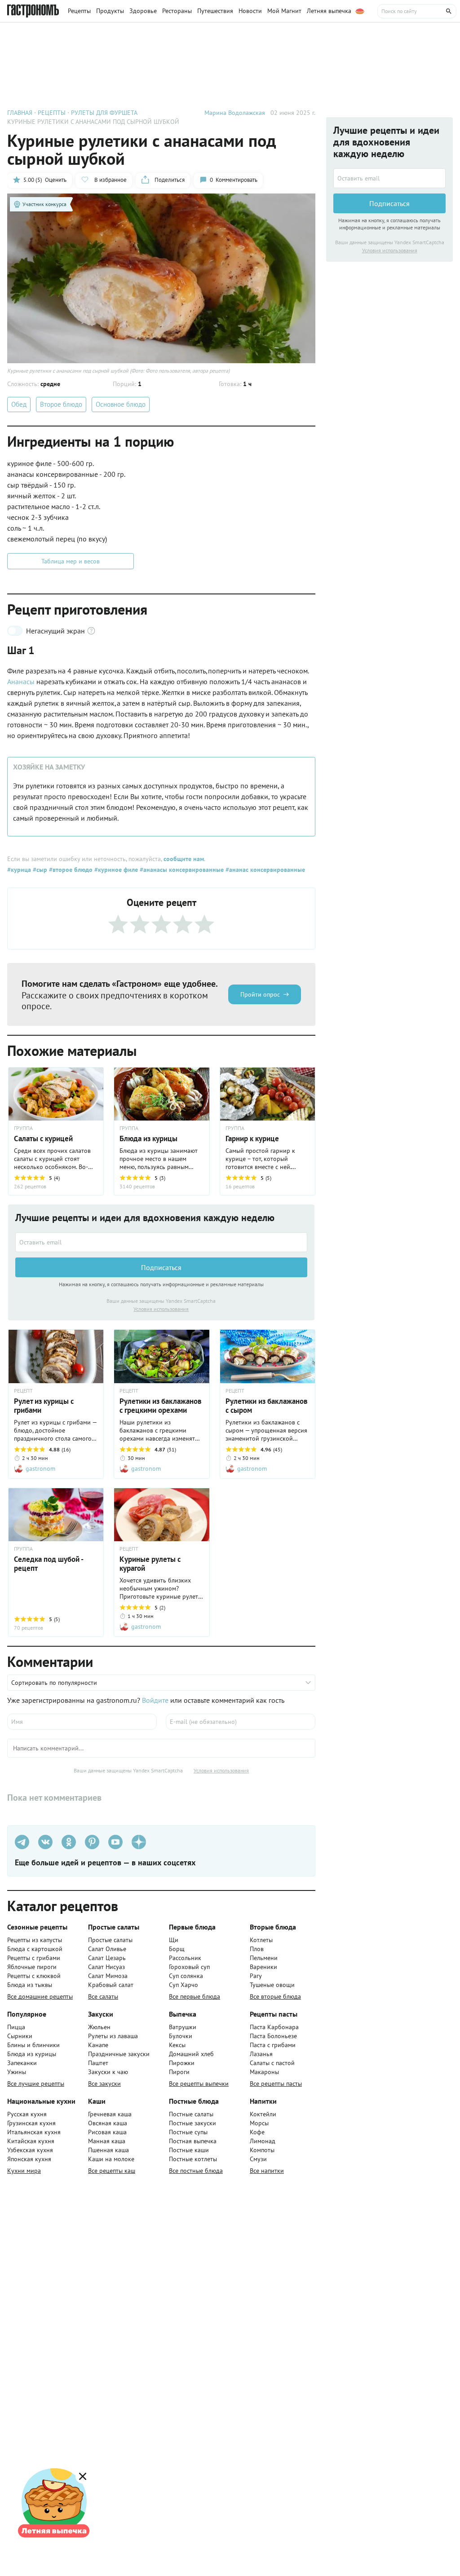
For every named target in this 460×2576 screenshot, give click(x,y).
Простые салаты (110, 1940)
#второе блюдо (70, 870)
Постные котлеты (193, 2159)
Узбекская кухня (30, 2150)
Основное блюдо (121, 404)
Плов (257, 1949)
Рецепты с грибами (34, 1958)
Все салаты (103, 1996)
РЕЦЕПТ (23, 1391)
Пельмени (264, 1958)
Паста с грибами (273, 2045)
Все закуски (104, 2084)
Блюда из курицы (32, 2054)
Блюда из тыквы (30, 1985)
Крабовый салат (111, 1985)
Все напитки (267, 2171)
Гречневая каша (110, 2114)
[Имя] (82, 1722)
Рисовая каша (107, 2132)
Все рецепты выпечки (199, 2084)
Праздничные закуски (119, 2054)
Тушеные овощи (272, 1985)
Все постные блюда (196, 2171)
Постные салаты (191, 2114)
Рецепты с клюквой (34, 1976)
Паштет (98, 2063)
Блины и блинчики (33, 2045)
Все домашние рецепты (40, 1996)
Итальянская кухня (34, 2132)
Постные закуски (192, 2123)
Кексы (177, 2045)
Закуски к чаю (108, 2072)
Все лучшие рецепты (36, 2084)
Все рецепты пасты (276, 2084)
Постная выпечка (193, 2141)
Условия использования (161, 1309)
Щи (174, 1940)
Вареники (263, 1967)
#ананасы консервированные (181, 870)
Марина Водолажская (235, 113)
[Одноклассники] (69, 1842)
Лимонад (263, 2141)
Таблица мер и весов (71, 561)
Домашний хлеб (191, 2054)
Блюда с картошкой (35, 1949)
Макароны (264, 2072)
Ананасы (21, 681)
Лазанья (261, 2054)
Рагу (256, 1976)
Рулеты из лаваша (113, 2036)
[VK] (45, 1842)
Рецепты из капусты (35, 1940)
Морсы (259, 2123)
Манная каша (107, 2141)
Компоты (262, 2150)
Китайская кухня (31, 2141)
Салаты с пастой (272, 2063)
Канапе (98, 2045)
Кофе (257, 2132)
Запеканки (22, 2063)
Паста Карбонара (274, 2027)
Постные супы (188, 2132)
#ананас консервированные (264, 870)
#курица (19, 870)
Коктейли (263, 2114)
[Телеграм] (22, 1842)
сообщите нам (184, 859)
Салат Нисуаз (106, 1967)
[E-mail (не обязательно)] (241, 1722)
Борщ (177, 1949)
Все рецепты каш (112, 2171)
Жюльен (99, 2027)
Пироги (179, 2072)
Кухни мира (24, 2171)
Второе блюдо (61, 404)
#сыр (39, 870)
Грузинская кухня (31, 2123)
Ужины (17, 2072)
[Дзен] (139, 1842)
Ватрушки (183, 2027)
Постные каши (189, 2150)
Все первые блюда (195, 1996)
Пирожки (182, 2063)
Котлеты (261, 1940)
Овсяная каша (108, 2123)
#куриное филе (115, 870)
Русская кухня (27, 2114)
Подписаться (161, 1267)
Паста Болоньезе (273, 2036)
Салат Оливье (107, 1949)
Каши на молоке (111, 2159)
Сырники (20, 2036)
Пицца (16, 2027)
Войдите (155, 1700)
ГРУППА (23, 1128)
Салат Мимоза (108, 1976)
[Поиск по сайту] (417, 11)
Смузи (258, 2159)
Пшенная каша (108, 2150)
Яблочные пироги (32, 1967)
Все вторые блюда (275, 1996)
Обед (19, 404)
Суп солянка (186, 1976)
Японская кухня (29, 2159)
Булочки (181, 2036)
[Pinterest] (92, 1842)
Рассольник (185, 1958)
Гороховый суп (189, 1967)
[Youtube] (115, 1842)
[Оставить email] (161, 1242)
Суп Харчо (184, 1985)
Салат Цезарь (107, 1958)
